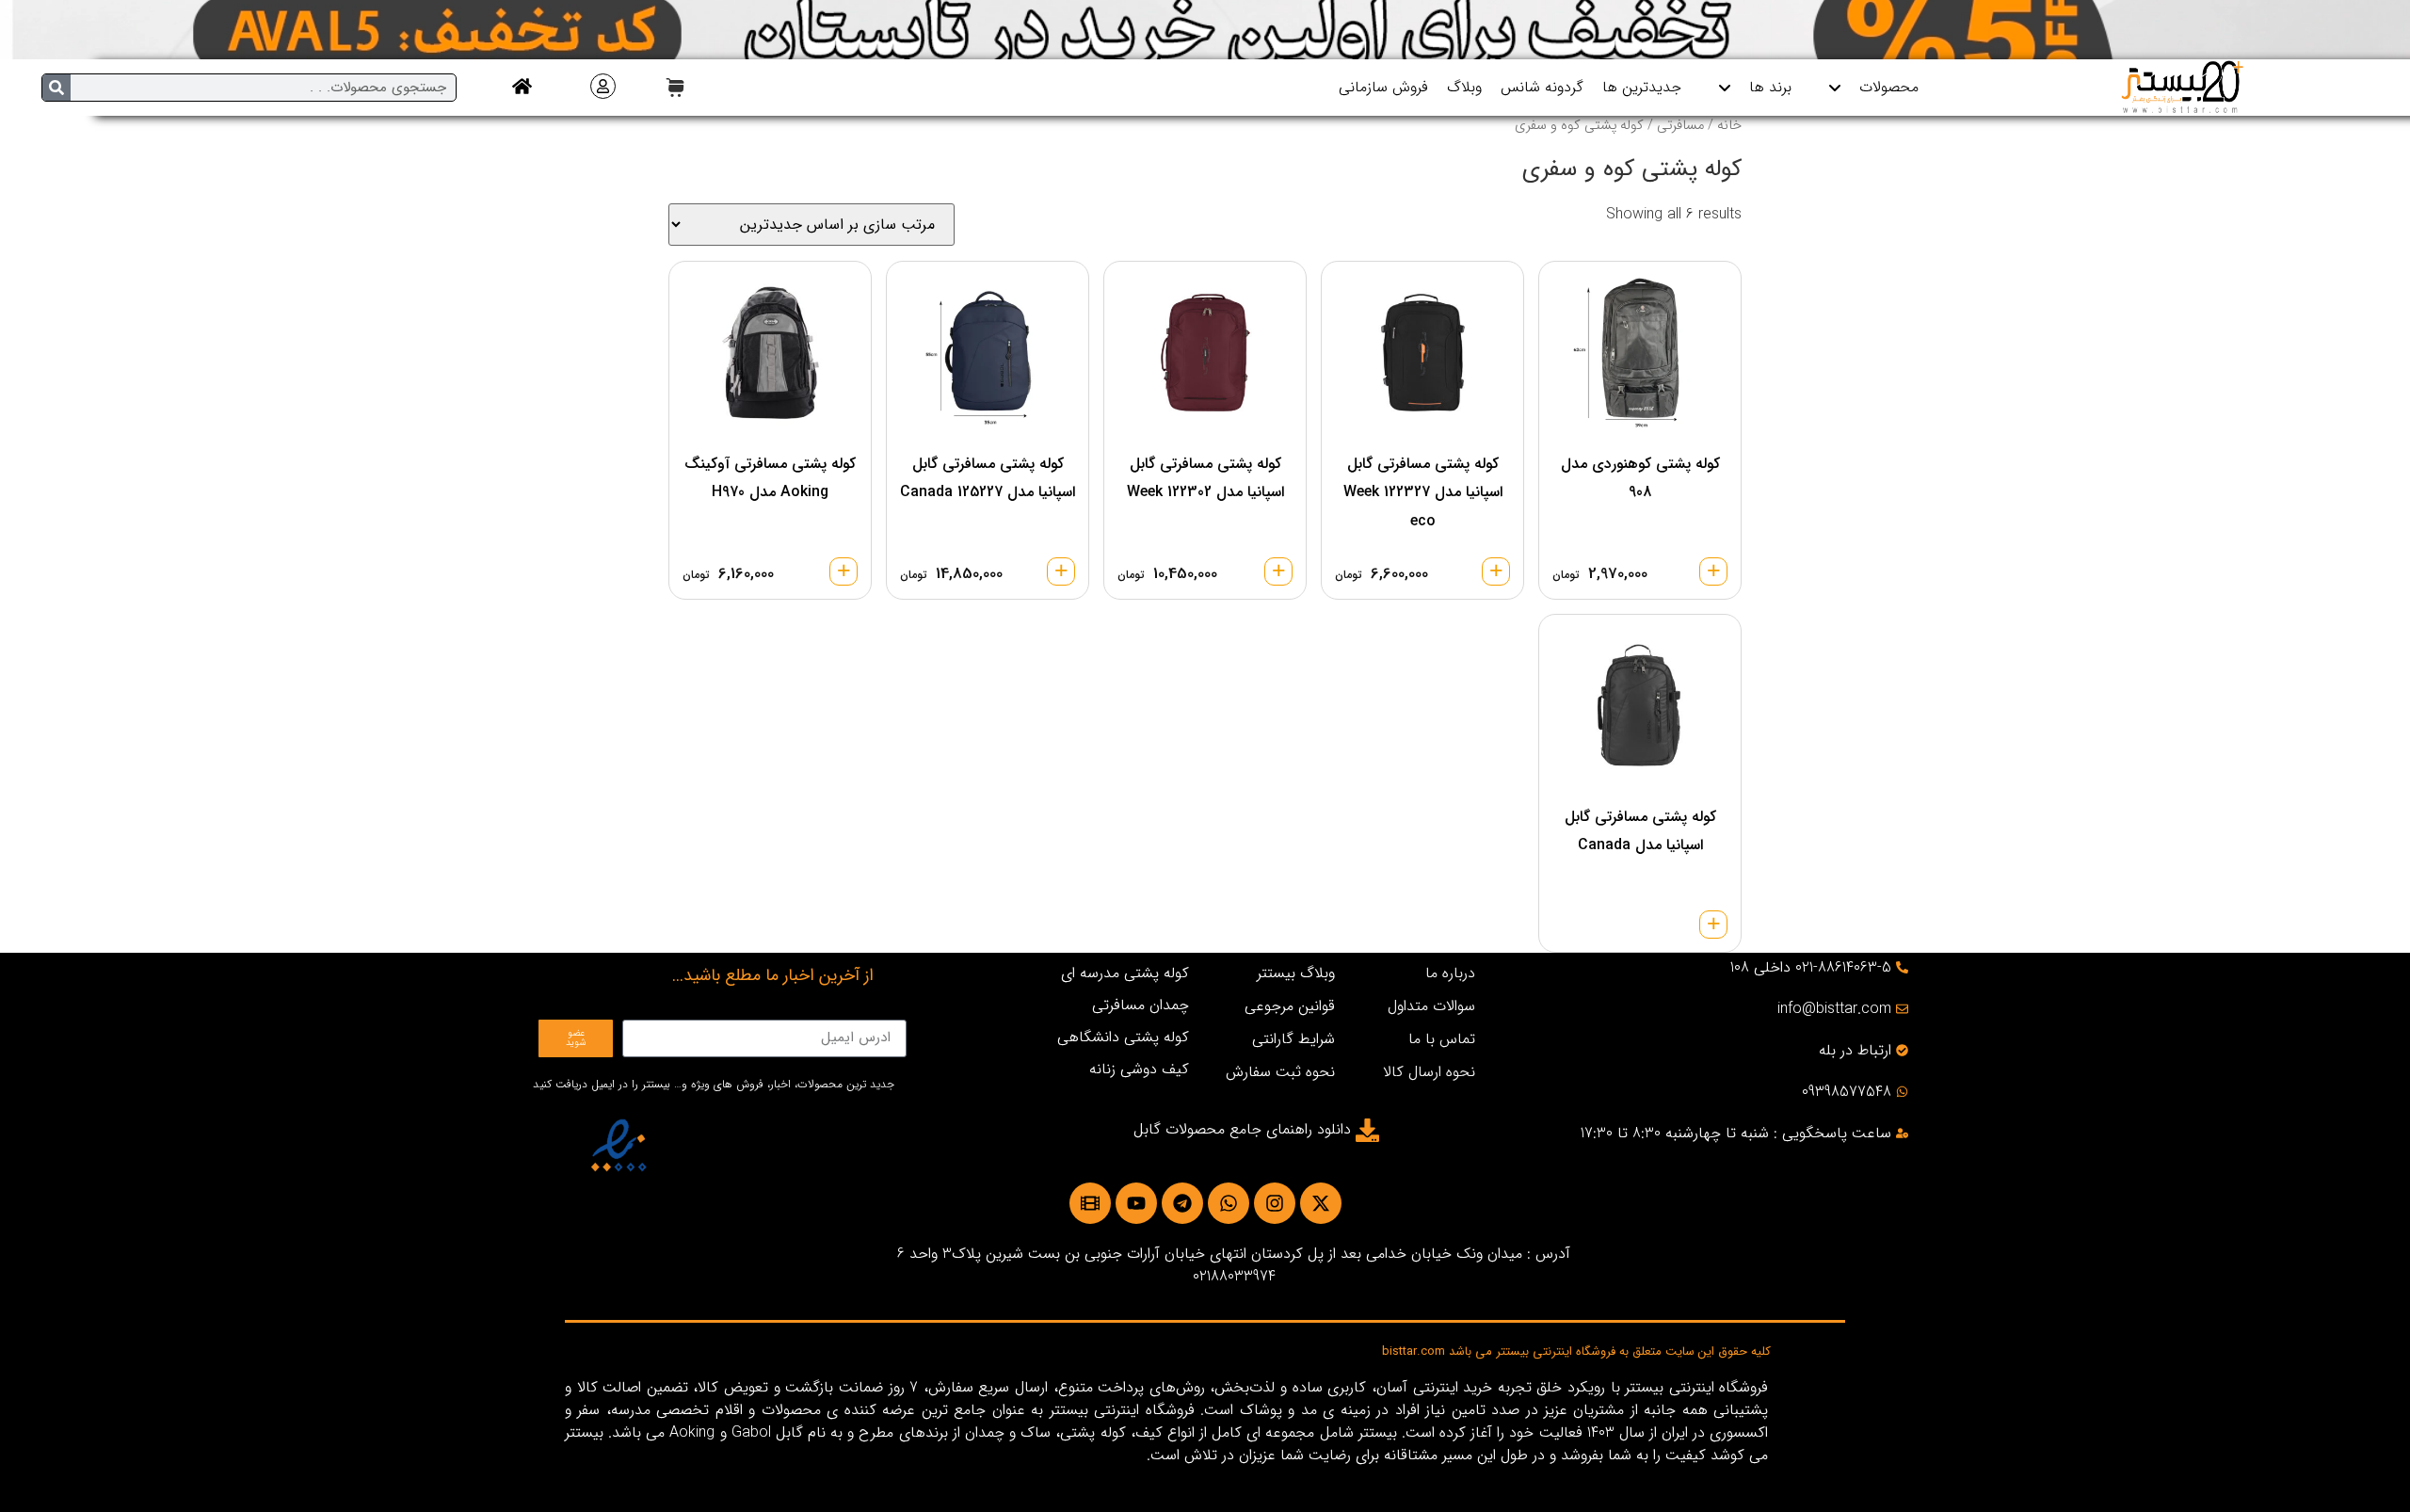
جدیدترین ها (1642, 87)
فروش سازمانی (1383, 87)
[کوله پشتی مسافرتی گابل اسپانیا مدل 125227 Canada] (988, 353)
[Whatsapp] (1229, 1203)
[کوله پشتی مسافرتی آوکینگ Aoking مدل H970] (770, 353)
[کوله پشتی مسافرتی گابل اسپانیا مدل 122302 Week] (1205, 353)
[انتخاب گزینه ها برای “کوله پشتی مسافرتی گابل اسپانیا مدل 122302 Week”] (1278, 571)
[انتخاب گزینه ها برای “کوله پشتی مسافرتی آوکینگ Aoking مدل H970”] (843, 571)
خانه (1729, 126)
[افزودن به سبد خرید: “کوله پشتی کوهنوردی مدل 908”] (1713, 571)
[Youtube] (1136, 1203)
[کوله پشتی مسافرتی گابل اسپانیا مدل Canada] (1640, 706)
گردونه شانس (1542, 87)
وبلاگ (1464, 87)
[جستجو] (56, 88)
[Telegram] (1182, 1203)
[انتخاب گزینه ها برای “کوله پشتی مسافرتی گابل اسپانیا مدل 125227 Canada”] (1061, 571)
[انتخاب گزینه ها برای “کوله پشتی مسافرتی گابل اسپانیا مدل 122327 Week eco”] (1496, 571)
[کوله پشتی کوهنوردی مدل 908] (1640, 353)
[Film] (1090, 1203)
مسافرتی (1680, 126)
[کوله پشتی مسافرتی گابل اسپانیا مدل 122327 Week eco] (1422, 353)
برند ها (1770, 87)
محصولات (1889, 87)
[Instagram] (1275, 1203)
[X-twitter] (1321, 1203)
